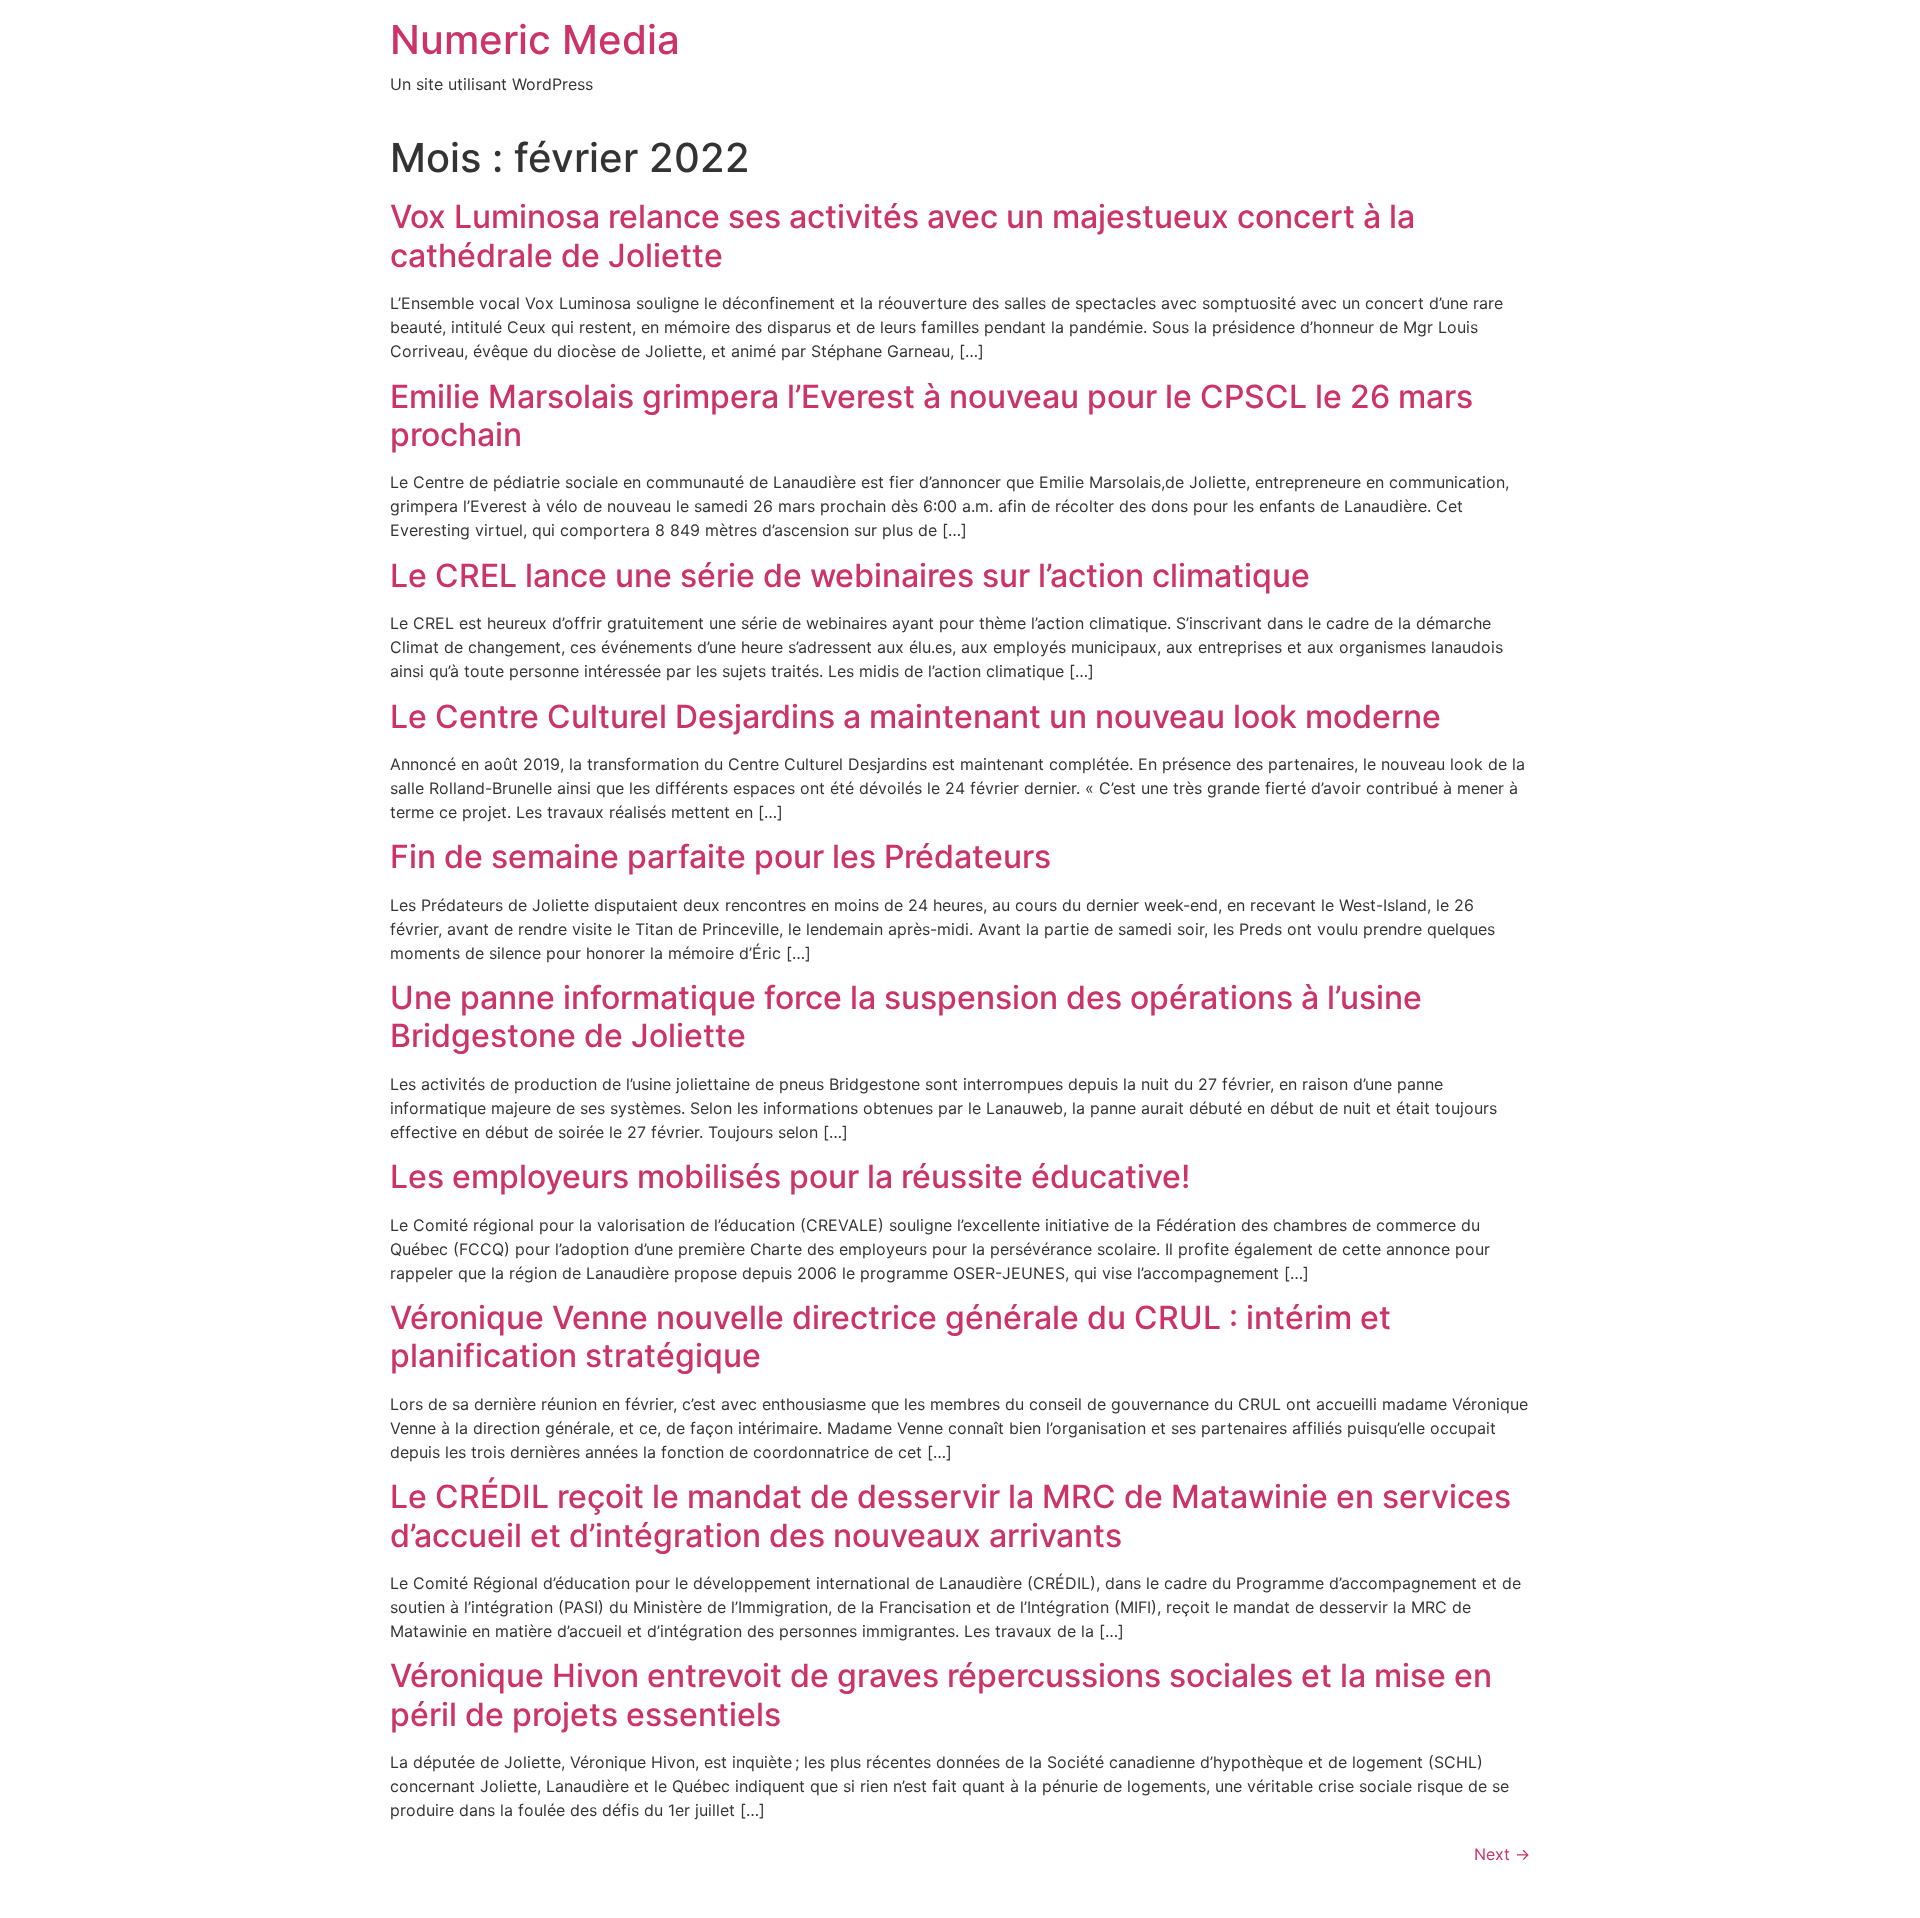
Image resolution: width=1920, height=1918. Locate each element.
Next (1502, 1854)
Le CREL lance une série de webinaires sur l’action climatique (850, 575)
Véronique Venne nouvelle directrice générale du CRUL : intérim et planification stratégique (890, 1336)
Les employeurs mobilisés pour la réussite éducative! (790, 1176)
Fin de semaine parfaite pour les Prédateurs (720, 856)
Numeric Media (535, 39)
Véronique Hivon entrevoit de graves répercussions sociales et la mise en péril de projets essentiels (941, 1694)
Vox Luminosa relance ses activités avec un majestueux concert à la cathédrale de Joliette (902, 235)
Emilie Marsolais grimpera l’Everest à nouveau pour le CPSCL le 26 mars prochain (931, 415)
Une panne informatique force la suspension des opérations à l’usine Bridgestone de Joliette (906, 1016)
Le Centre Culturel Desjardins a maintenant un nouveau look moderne (915, 716)
